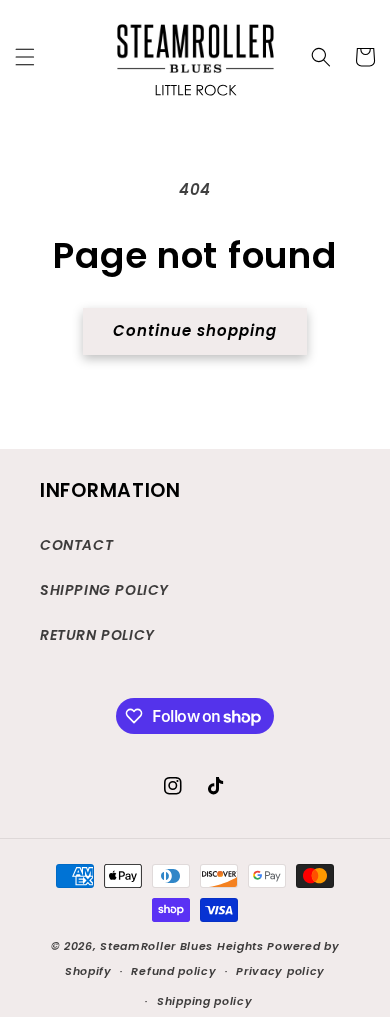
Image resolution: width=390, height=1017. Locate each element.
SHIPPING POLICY (104, 590)
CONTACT (76, 545)
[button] (25, 57)
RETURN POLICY (97, 635)
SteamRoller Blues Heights (182, 946)
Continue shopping (195, 330)
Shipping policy (205, 1001)
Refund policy (173, 971)
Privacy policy (280, 971)
